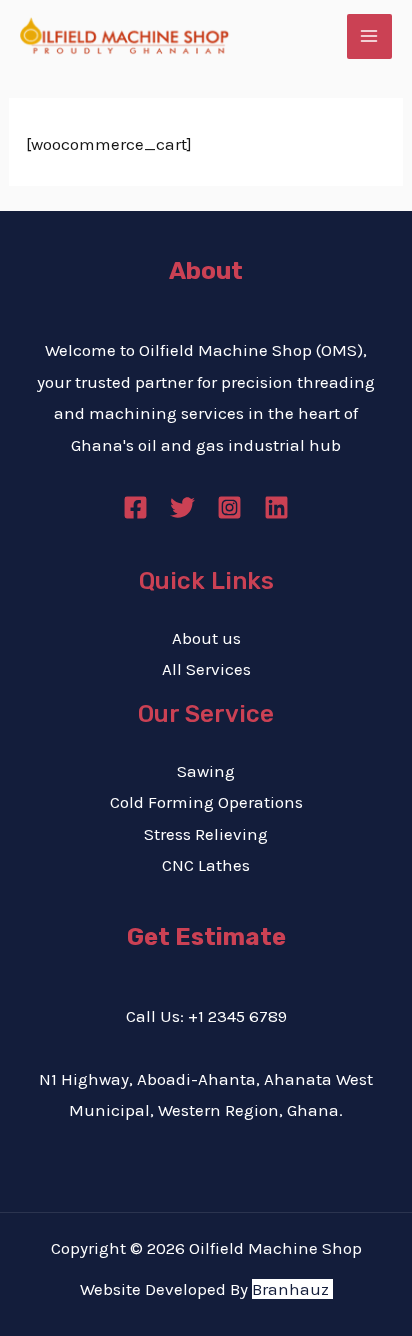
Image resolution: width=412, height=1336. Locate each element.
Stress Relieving (206, 834)
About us (206, 638)
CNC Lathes (206, 865)
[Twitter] (182, 507)
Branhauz (290, 1289)
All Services (206, 669)
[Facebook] (135, 507)
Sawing (206, 771)
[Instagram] (229, 507)
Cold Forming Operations (206, 802)
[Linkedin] (276, 507)
